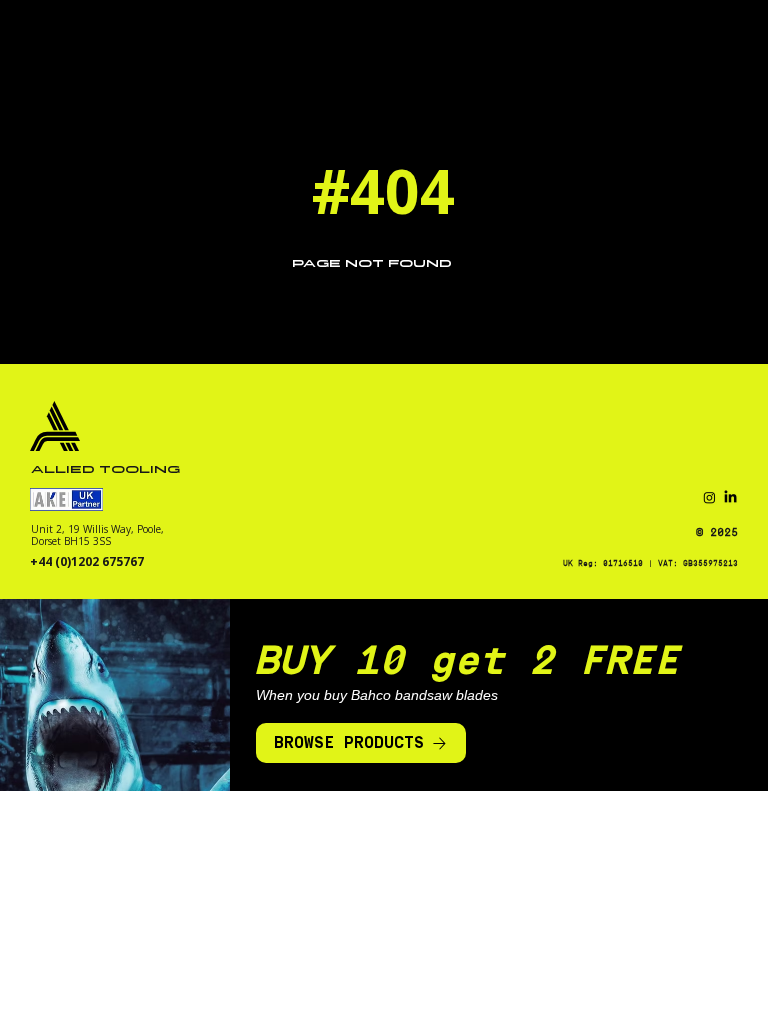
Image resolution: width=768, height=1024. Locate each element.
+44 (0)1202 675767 (87, 561)
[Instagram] (709, 497)
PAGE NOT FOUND (372, 263)
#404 (383, 190)
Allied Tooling (105, 469)
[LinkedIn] (730, 497)
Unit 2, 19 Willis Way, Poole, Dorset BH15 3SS (97, 535)
